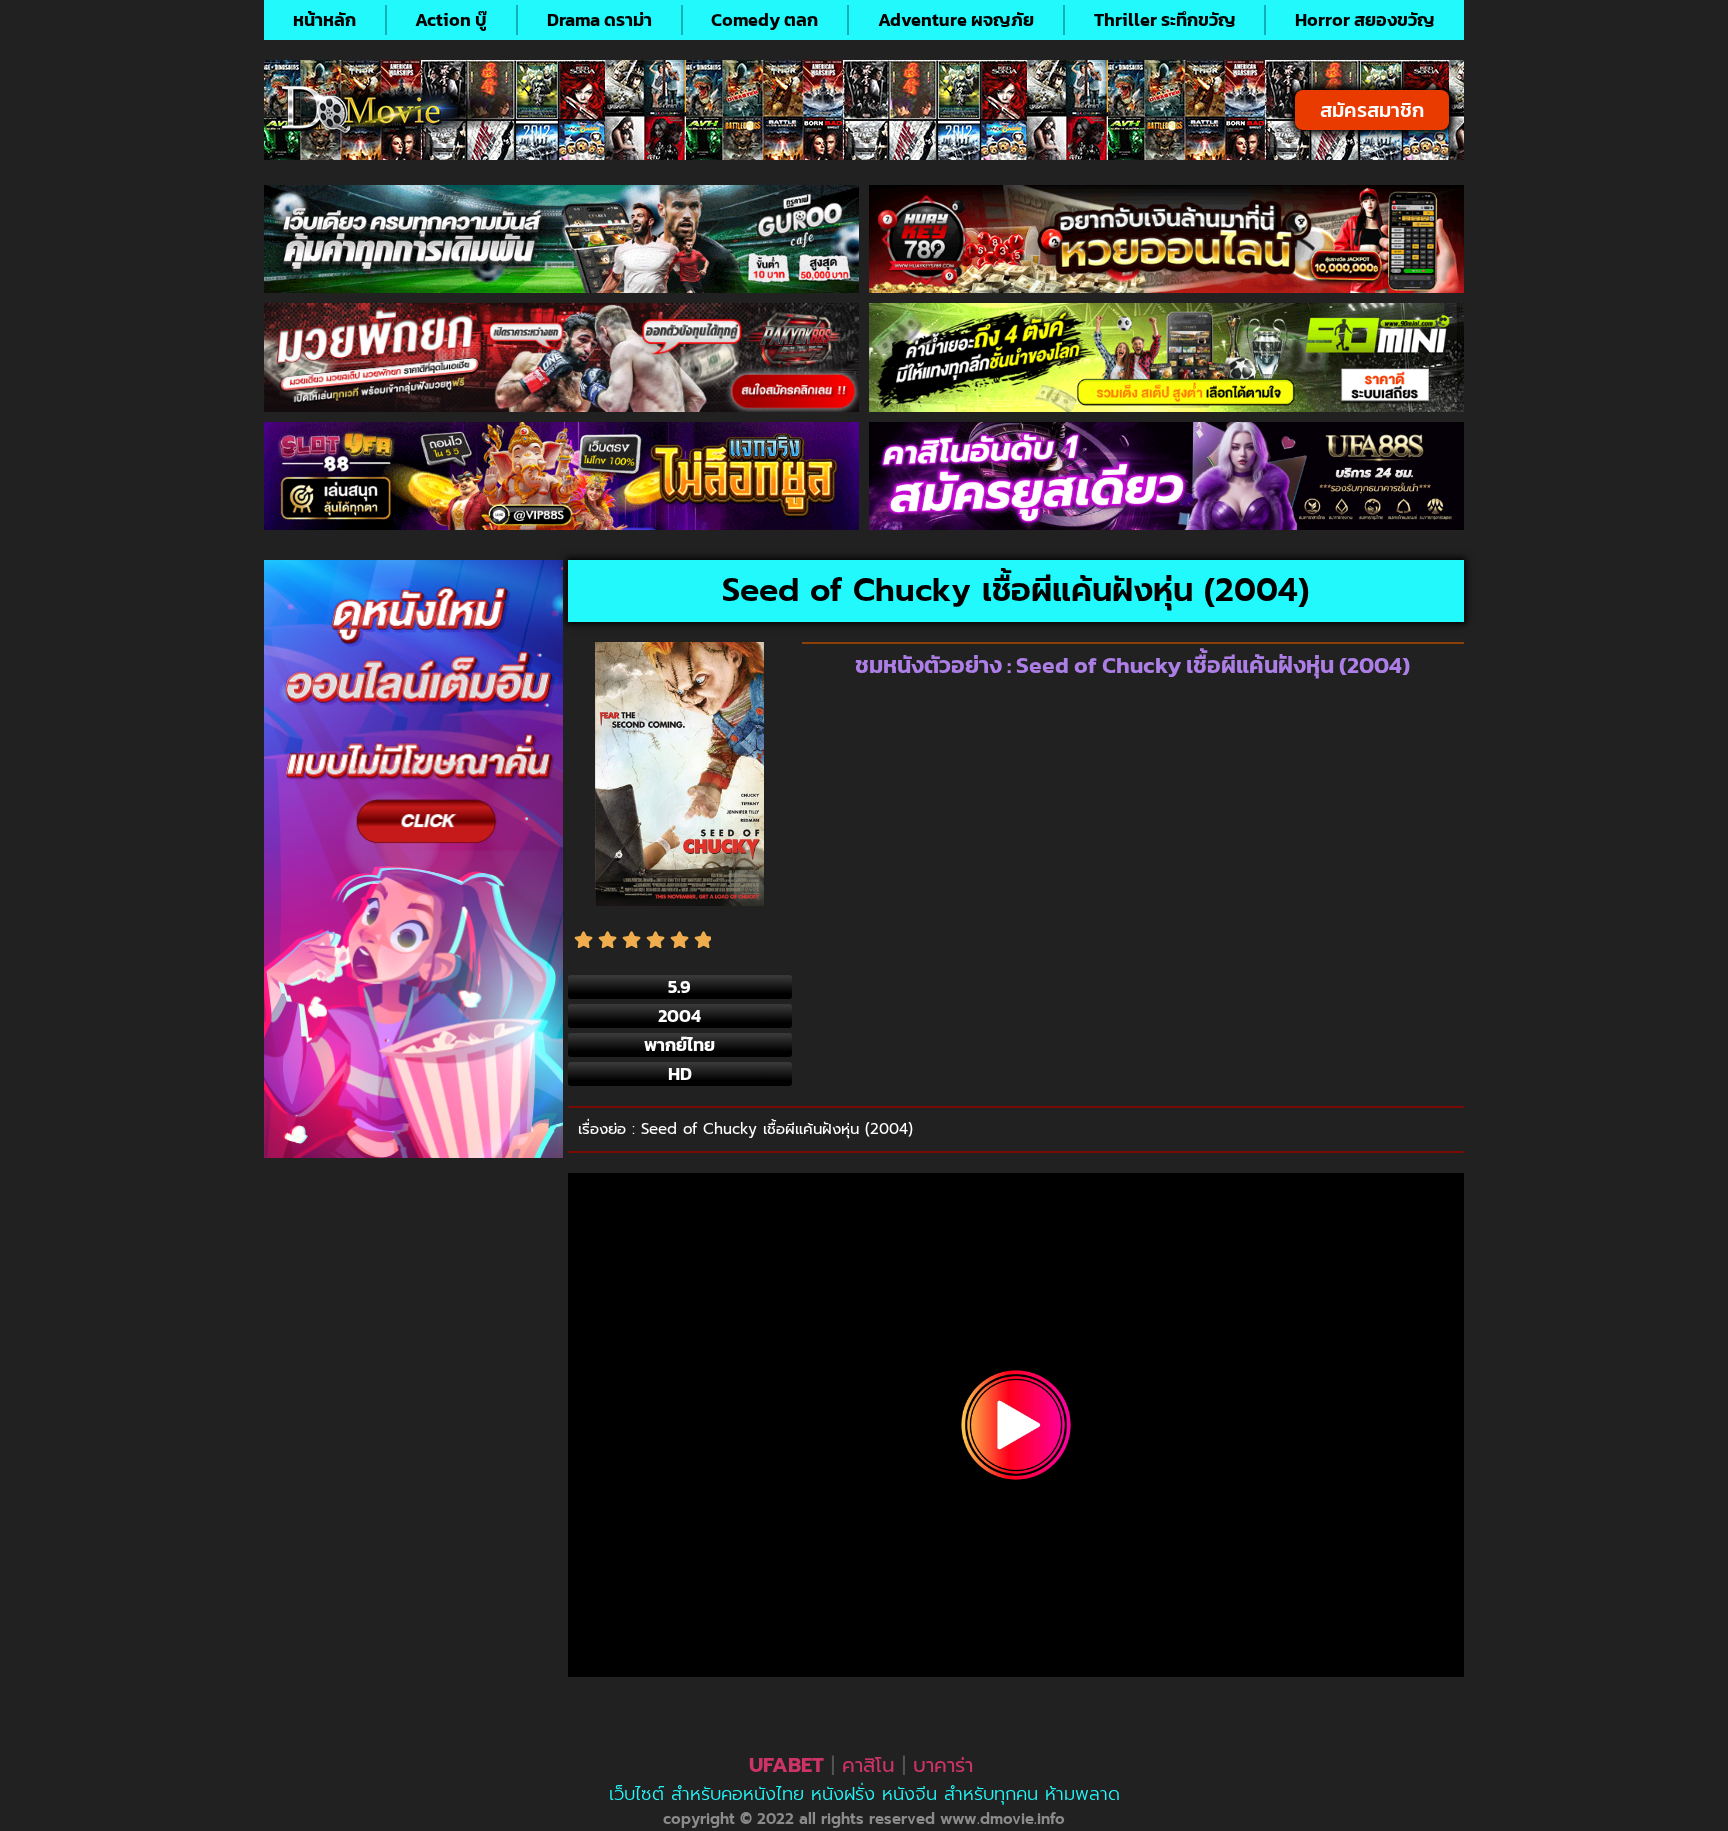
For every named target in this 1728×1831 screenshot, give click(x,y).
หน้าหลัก (324, 19)
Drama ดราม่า (599, 19)
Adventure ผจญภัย (956, 19)
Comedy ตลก (764, 19)
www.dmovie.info (1002, 1819)
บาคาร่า (943, 1765)
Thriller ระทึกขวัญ (1165, 19)
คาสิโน (868, 1765)
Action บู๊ (451, 19)
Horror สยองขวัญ (1365, 19)
